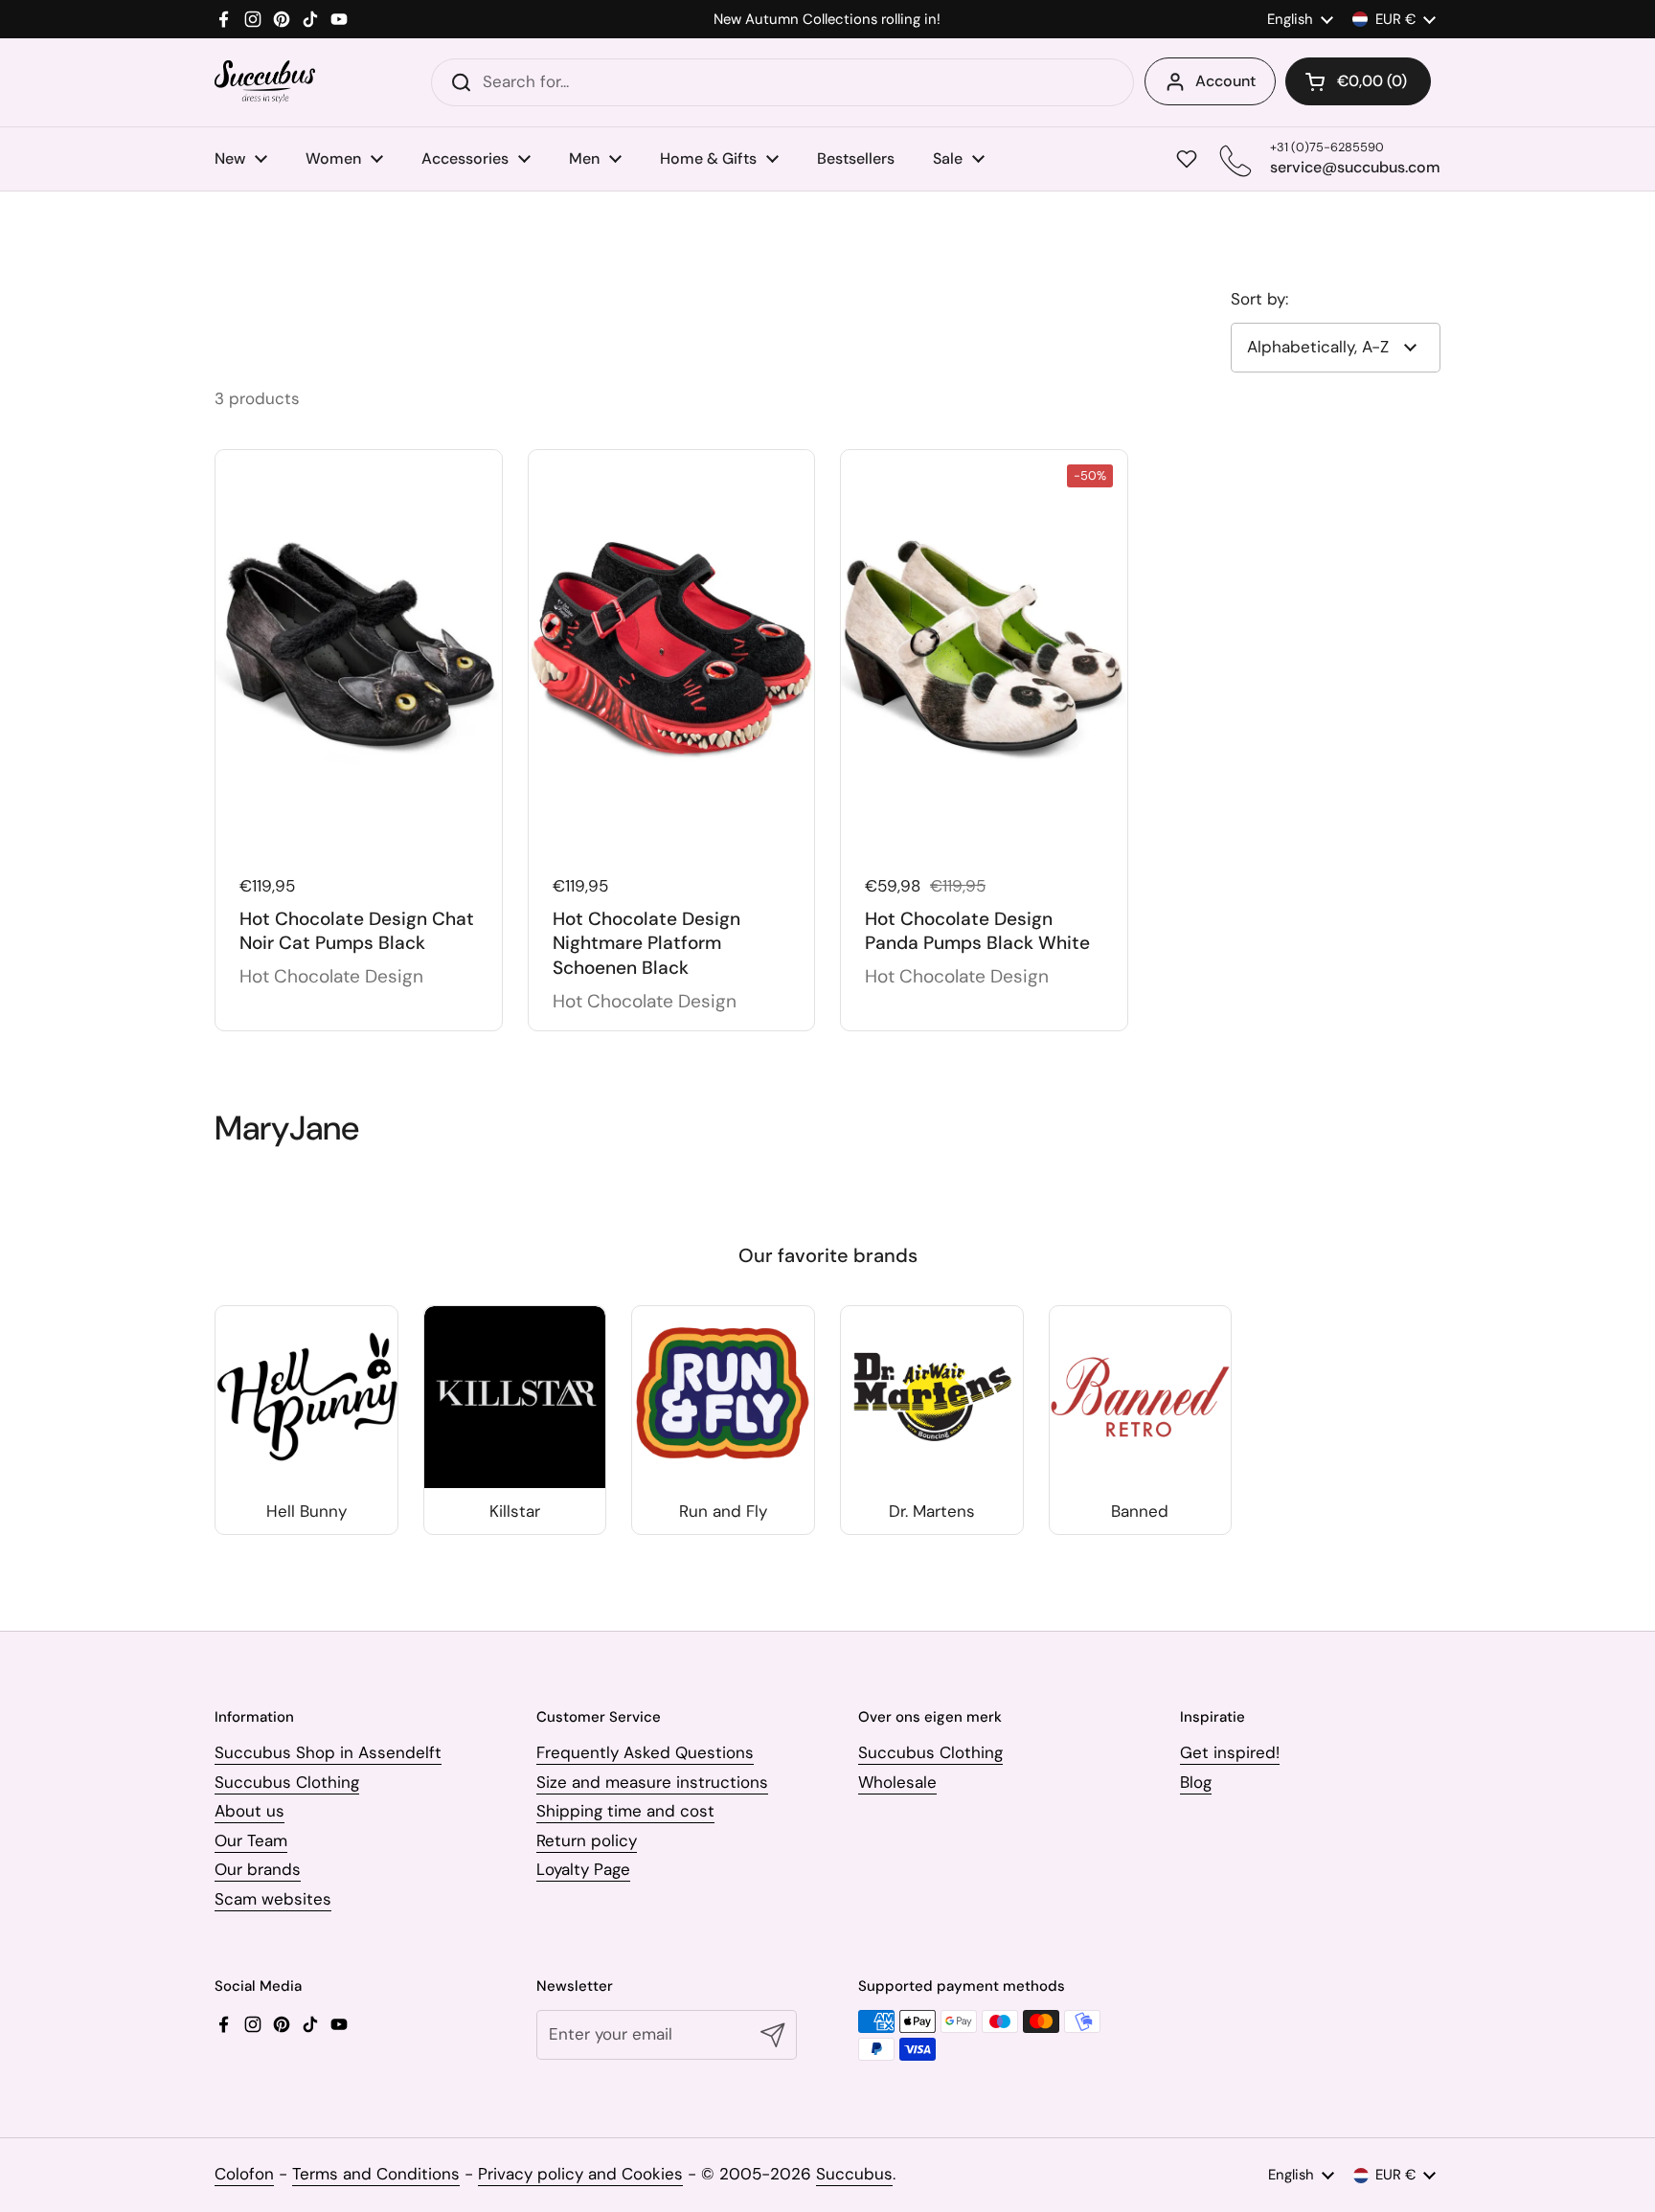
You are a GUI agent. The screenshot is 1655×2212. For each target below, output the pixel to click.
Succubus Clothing (287, 1782)
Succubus (854, 2174)
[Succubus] (265, 82)
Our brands (258, 1869)
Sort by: (1259, 299)
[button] (1358, 81)
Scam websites (273, 1899)
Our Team (251, 1840)
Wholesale (897, 1782)
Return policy (587, 1840)
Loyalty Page (583, 1869)
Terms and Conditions (376, 2174)
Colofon (244, 2174)
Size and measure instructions (652, 1782)
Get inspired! (1230, 1752)
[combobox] (782, 82)
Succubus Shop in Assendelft (328, 1752)
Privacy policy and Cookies (580, 2174)
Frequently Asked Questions (645, 1752)
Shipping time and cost (625, 1811)
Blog (1196, 1782)
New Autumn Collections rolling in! (827, 20)
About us (249, 1811)
